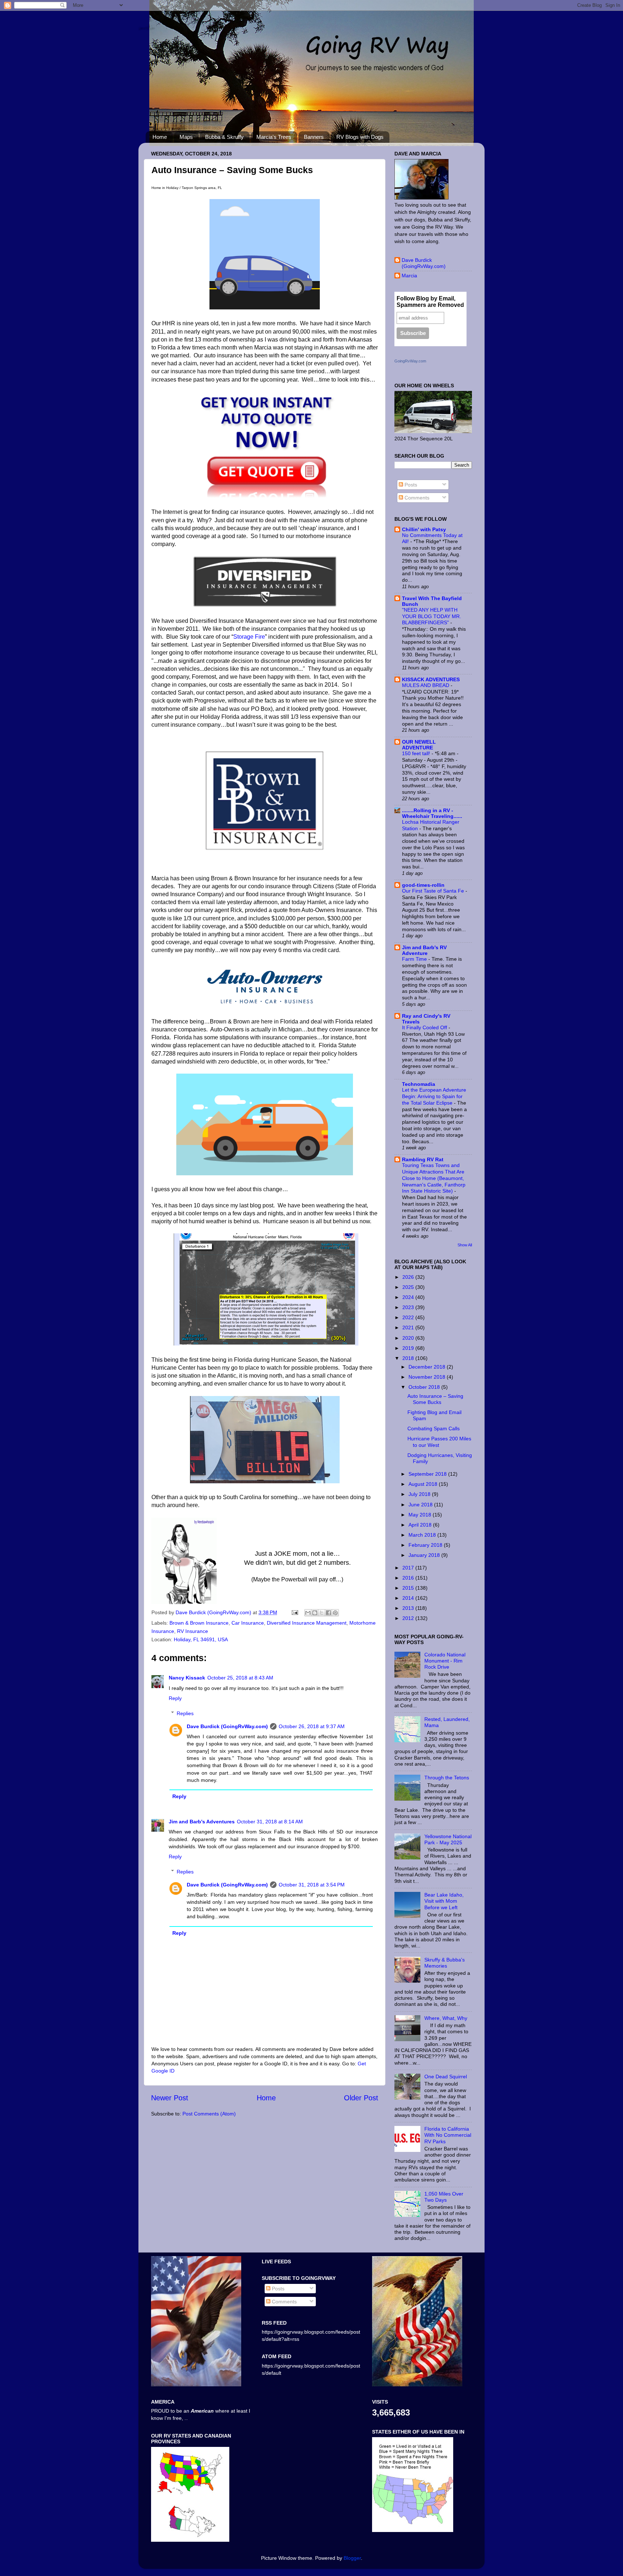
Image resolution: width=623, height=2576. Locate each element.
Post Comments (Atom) (209, 2114)
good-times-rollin (423, 885)
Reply (175, 1698)
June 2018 (421, 1505)
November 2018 (428, 1377)
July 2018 (420, 1494)
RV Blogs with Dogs (360, 137)
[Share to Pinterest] (335, 1613)
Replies (185, 1713)
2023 (409, 1307)
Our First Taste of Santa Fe (434, 891)
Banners (314, 137)
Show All (465, 1245)
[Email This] (308, 1613)
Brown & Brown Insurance (199, 1623)
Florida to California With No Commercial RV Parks (448, 2135)
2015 (409, 1588)
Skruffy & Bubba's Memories (445, 1963)
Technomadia (419, 1084)
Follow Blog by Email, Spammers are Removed (430, 302)
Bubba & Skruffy (224, 137)
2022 (409, 1317)
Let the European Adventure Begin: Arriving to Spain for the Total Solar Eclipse (434, 1097)
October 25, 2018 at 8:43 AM (240, 1678)
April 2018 (421, 1525)
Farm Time (415, 959)
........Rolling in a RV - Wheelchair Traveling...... (432, 813)
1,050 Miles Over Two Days (444, 2197)
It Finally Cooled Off (425, 1028)
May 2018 (421, 1515)
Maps (186, 137)
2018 (409, 1358)
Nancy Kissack (187, 1678)
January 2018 (425, 1555)
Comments (416, 498)
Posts (410, 485)
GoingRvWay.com (410, 361)
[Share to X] (322, 1613)
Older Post (361, 2098)
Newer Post (170, 2098)
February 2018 (426, 1545)
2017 (409, 1568)
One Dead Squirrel (446, 2077)
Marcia (409, 276)
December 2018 (428, 1367)
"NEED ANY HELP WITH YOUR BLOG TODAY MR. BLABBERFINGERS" (432, 617)
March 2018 (423, 1535)
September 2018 (428, 1474)
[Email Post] (294, 1612)
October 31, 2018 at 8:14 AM (270, 1822)
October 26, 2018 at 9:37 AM (312, 1726)
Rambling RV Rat (423, 1159)
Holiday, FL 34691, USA (201, 1639)
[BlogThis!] (315, 1613)
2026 (409, 1277)
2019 (409, 1348)
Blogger (352, 2558)
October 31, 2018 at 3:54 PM (312, 1885)
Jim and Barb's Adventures (202, 1822)
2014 (409, 1598)
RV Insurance (193, 1631)
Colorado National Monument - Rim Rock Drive (445, 1661)
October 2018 (425, 1387)
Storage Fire (249, 637)
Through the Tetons (447, 1778)
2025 (409, 1287)
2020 (409, 1338)
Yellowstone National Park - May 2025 (448, 1839)
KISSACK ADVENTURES (431, 679)
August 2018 (424, 1484)
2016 (409, 1578)
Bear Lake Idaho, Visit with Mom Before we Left (444, 1901)
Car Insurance (248, 1623)
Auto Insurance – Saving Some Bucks (435, 1399)
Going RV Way (146, 28)
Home (160, 137)
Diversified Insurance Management (307, 1623)
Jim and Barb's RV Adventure (424, 950)
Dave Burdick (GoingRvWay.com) (214, 1612)
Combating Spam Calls (434, 1428)
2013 (409, 1608)
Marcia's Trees (274, 137)
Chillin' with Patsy (424, 529)
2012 (409, 1618)
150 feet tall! (417, 754)
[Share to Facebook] (328, 1613)
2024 (409, 1297)
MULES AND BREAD (426, 685)
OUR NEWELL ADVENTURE (419, 745)
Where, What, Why (446, 2018)
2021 (409, 1327)
